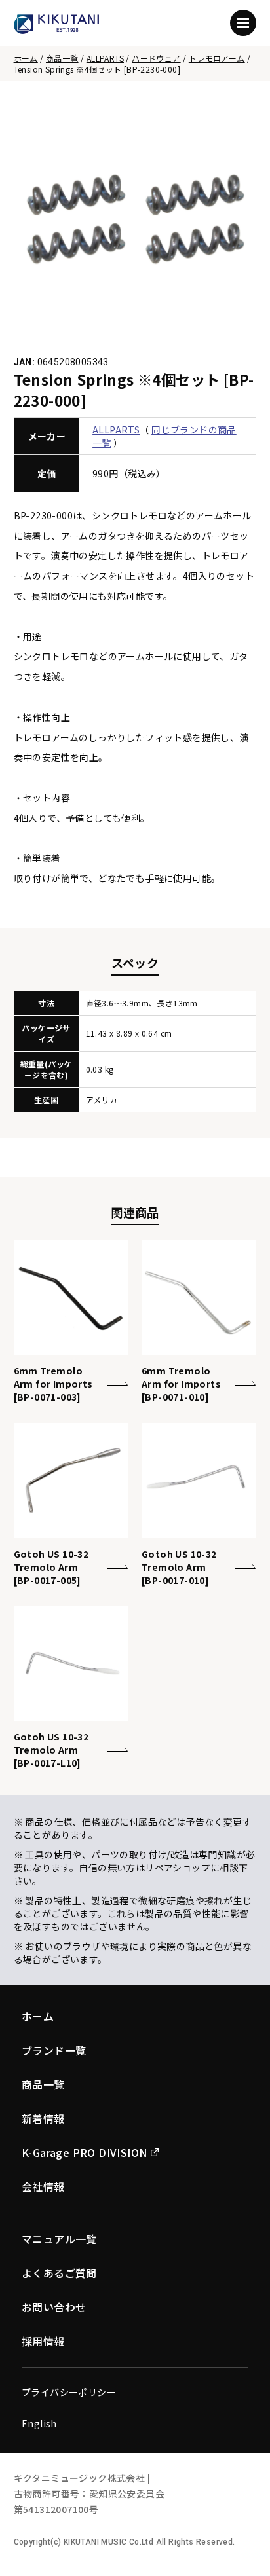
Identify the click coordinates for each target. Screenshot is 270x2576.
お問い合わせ (54, 2307)
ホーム (26, 58)
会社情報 (43, 2186)
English (39, 2423)
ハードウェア (156, 58)
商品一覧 (62, 58)
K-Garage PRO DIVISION (84, 2152)
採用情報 (43, 2341)
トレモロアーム (217, 58)
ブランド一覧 (54, 2050)
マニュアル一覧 (59, 2239)
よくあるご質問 (59, 2273)
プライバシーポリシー (69, 2392)
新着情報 (43, 2118)
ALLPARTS (105, 58)
